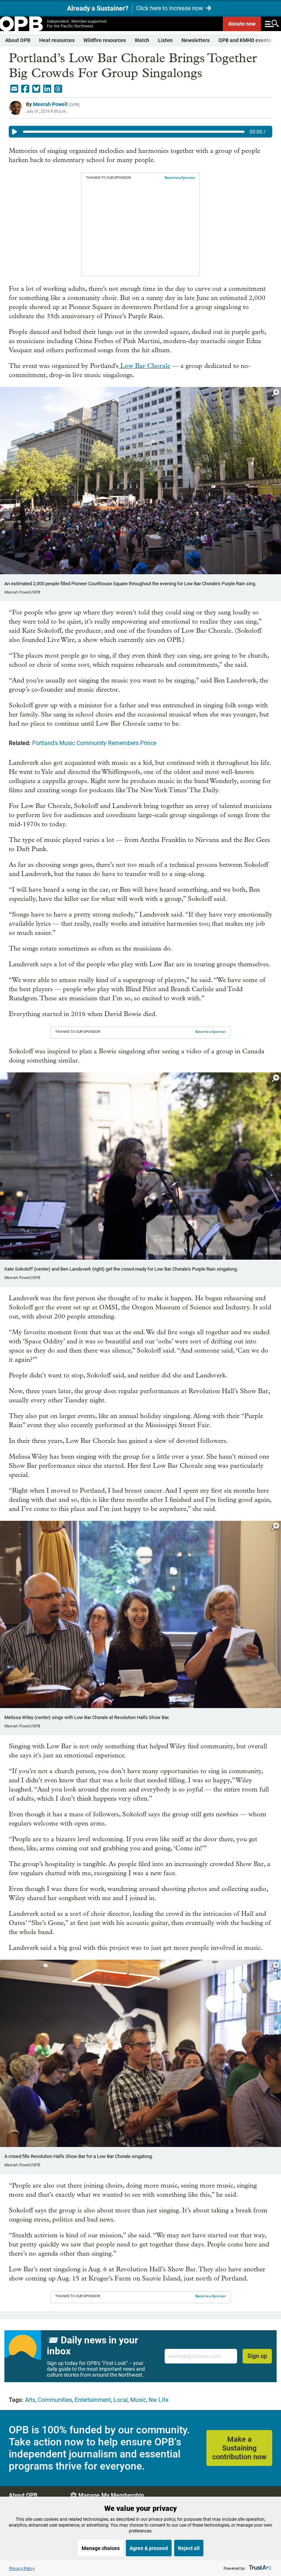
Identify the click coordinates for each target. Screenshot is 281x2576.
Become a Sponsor (180, 178)
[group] (140, 132)
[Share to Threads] (58, 89)
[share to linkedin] (47, 89)
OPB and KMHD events (245, 40)
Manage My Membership (111, 2495)
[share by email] (14, 89)
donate (242, 24)
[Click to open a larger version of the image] (276, 393)
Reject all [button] (189, 2548)
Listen (165, 40)
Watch (142, 40)
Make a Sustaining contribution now (239, 2448)
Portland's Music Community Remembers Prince (94, 743)
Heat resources (57, 40)
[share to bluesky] (36, 89)
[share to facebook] (25, 89)
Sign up (257, 2356)
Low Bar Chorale (144, 366)
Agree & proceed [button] (149, 2548)
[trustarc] (260, 2568)
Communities (55, 2400)
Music (138, 2400)
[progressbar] (134, 132)
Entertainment (93, 2400)
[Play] (15, 132)
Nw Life (158, 2400)
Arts (30, 2400)
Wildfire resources (105, 40)
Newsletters (196, 40)
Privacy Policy (22, 2568)
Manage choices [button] (101, 2548)
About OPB (18, 40)
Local (121, 2400)
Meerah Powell (50, 104)
